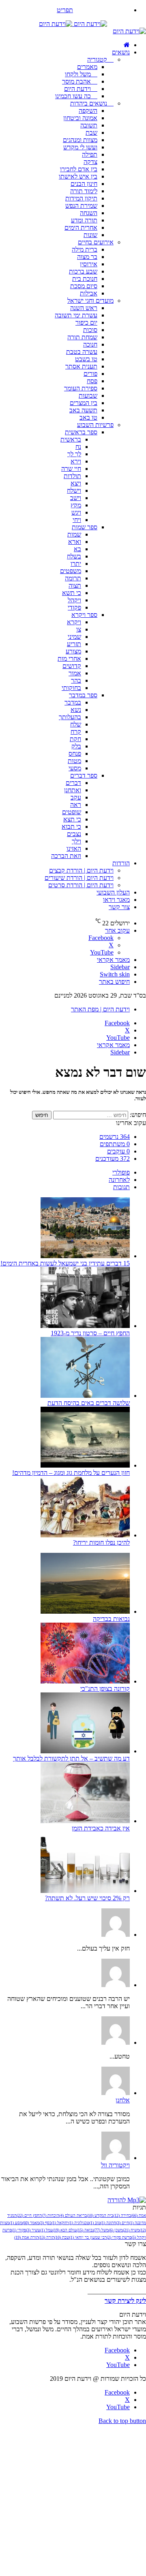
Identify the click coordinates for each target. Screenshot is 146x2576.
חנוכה (90, 344)
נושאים (121, 52)
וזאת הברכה (66, 856)
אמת (138, 2215)
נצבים (74, 834)
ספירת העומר (81, 388)
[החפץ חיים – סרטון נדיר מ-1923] (85, 1326)
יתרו (76, 564)
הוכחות (50, 2215)
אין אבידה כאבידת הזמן (101, 1828)
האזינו (74, 848)
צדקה (90, 162)
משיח (131, 2230)
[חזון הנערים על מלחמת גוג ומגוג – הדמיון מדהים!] (85, 1465)
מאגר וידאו (116, 900)
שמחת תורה (82, 337)
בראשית (71, 439)
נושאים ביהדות (89, 103)
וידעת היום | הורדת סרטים (81, 885)
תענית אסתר (81, 366)
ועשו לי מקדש (80, 147)
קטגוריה (98, 59)
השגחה (89, 213)
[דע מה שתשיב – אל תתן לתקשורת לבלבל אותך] (85, 1751)
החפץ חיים (29, 2215)
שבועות (88, 396)
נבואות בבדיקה (111, 1619)
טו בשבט (86, 359)
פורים (90, 374)
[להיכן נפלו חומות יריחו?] (85, 1535)
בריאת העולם (73, 2215)
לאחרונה (119, 1180)
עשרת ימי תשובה (76, 315)
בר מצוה (87, 257)
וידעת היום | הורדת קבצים (81, 870)
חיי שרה (71, 469)
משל (101, 2230)
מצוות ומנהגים (80, 140)
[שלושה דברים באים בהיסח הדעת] (85, 1396)
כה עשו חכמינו (74, 96)
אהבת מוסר (77, 81)
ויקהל (74, 600)
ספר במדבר (83, 695)
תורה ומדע (84, 220)
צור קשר (119, 907)
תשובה (89, 125)
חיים (122, 2223)
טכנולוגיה (79, 2223)
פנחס (75, 753)
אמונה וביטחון (80, 118)
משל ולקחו (79, 74)
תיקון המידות (81, 198)
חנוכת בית (85, 279)
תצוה (75, 585)
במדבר (73, 702)
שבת (91, 133)
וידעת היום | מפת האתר (100, 1009)
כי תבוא (71, 827)
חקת (75, 739)
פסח (92, 381)
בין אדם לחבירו (79, 169)
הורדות (121, 863)
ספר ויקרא (84, 615)
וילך (76, 841)
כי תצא (72, 819)
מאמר (31, 2223)
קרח (76, 732)
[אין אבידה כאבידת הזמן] (85, 1821)
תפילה (90, 154)
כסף (45, 2223)
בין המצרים (84, 403)
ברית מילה (85, 249)
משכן (116, 2230)
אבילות (89, 293)
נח (78, 447)
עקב (76, 797)
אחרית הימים (81, 227)
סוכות (90, 330)
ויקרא (74, 622)
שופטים (72, 812)
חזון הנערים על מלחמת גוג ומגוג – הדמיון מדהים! (71, 1473)
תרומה (73, 578)
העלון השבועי (113, 892)
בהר (76, 680)
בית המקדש (100, 2215)
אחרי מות (69, 659)
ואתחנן (73, 790)
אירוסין (89, 264)
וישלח (74, 490)
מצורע (73, 651)
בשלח (74, 556)
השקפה (88, 111)
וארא (75, 542)
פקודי (74, 607)
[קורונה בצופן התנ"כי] (85, 1681)
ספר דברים (84, 775)
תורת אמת (26, 2237)
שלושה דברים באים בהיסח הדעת (89, 1403)
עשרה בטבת (82, 352)
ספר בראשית (81, 432)
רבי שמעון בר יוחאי (88, 2237)
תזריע (74, 644)
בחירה (122, 2215)
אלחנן (123, 2100)
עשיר (33, 2230)
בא (77, 549)
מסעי (75, 768)
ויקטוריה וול (115, 2165)
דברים (73, 783)
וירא (76, 461)
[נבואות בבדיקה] (85, 1611)
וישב (76, 498)
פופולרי (121, 1172)
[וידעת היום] (73, 24)
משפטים (71, 571)
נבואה (85, 2230)
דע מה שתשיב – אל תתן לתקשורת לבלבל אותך (71, 1758)
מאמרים (87, 67)
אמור (75, 673)
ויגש (76, 512)
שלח (76, 724)
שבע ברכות (83, 271)
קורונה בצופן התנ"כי (105, 1689)
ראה (76, 805)
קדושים (72, 666)
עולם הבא (65, 2230)
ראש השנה (84, 308)
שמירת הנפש (81, 206)
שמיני (74, 637)
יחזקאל (60, 2223)
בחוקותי (71, 688)
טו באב (88, 417)
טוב (95, 2223)
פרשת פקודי (119, 2237)
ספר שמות (85, 527)
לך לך (74, 454)
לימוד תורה (84, 191)
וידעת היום (78, 89)
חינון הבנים (84, 184)
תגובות (121, 1187)
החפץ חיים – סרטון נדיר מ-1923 (90, 1333)
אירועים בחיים (96, 242)
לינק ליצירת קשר (125, 2301)
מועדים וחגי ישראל (90, 301)
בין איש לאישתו (78, 176)
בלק (76, 746)
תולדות (72, 476)
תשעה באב (83, 410)
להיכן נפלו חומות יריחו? (101, 1542)
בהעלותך (70, 717)
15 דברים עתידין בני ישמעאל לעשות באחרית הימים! (65, 1263)
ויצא (76, 483)
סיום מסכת (84, 286)
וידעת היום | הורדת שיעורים (79, 878)
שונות (90, 235)
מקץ (76, 505)
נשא (76, 710)
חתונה (108, 2223)
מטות (74, 761)
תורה (46, 2237)
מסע (16, 2223)
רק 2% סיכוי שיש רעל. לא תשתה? (87, 1898)
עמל (46, 2230)
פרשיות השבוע (95, 425)
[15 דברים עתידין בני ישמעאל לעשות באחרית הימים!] (85, 1256)
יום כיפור (86, 322)
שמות (74, 534)
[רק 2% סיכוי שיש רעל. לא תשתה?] (85, 1891)
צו (79, 629)
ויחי (77, 520)
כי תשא (72, 593)
